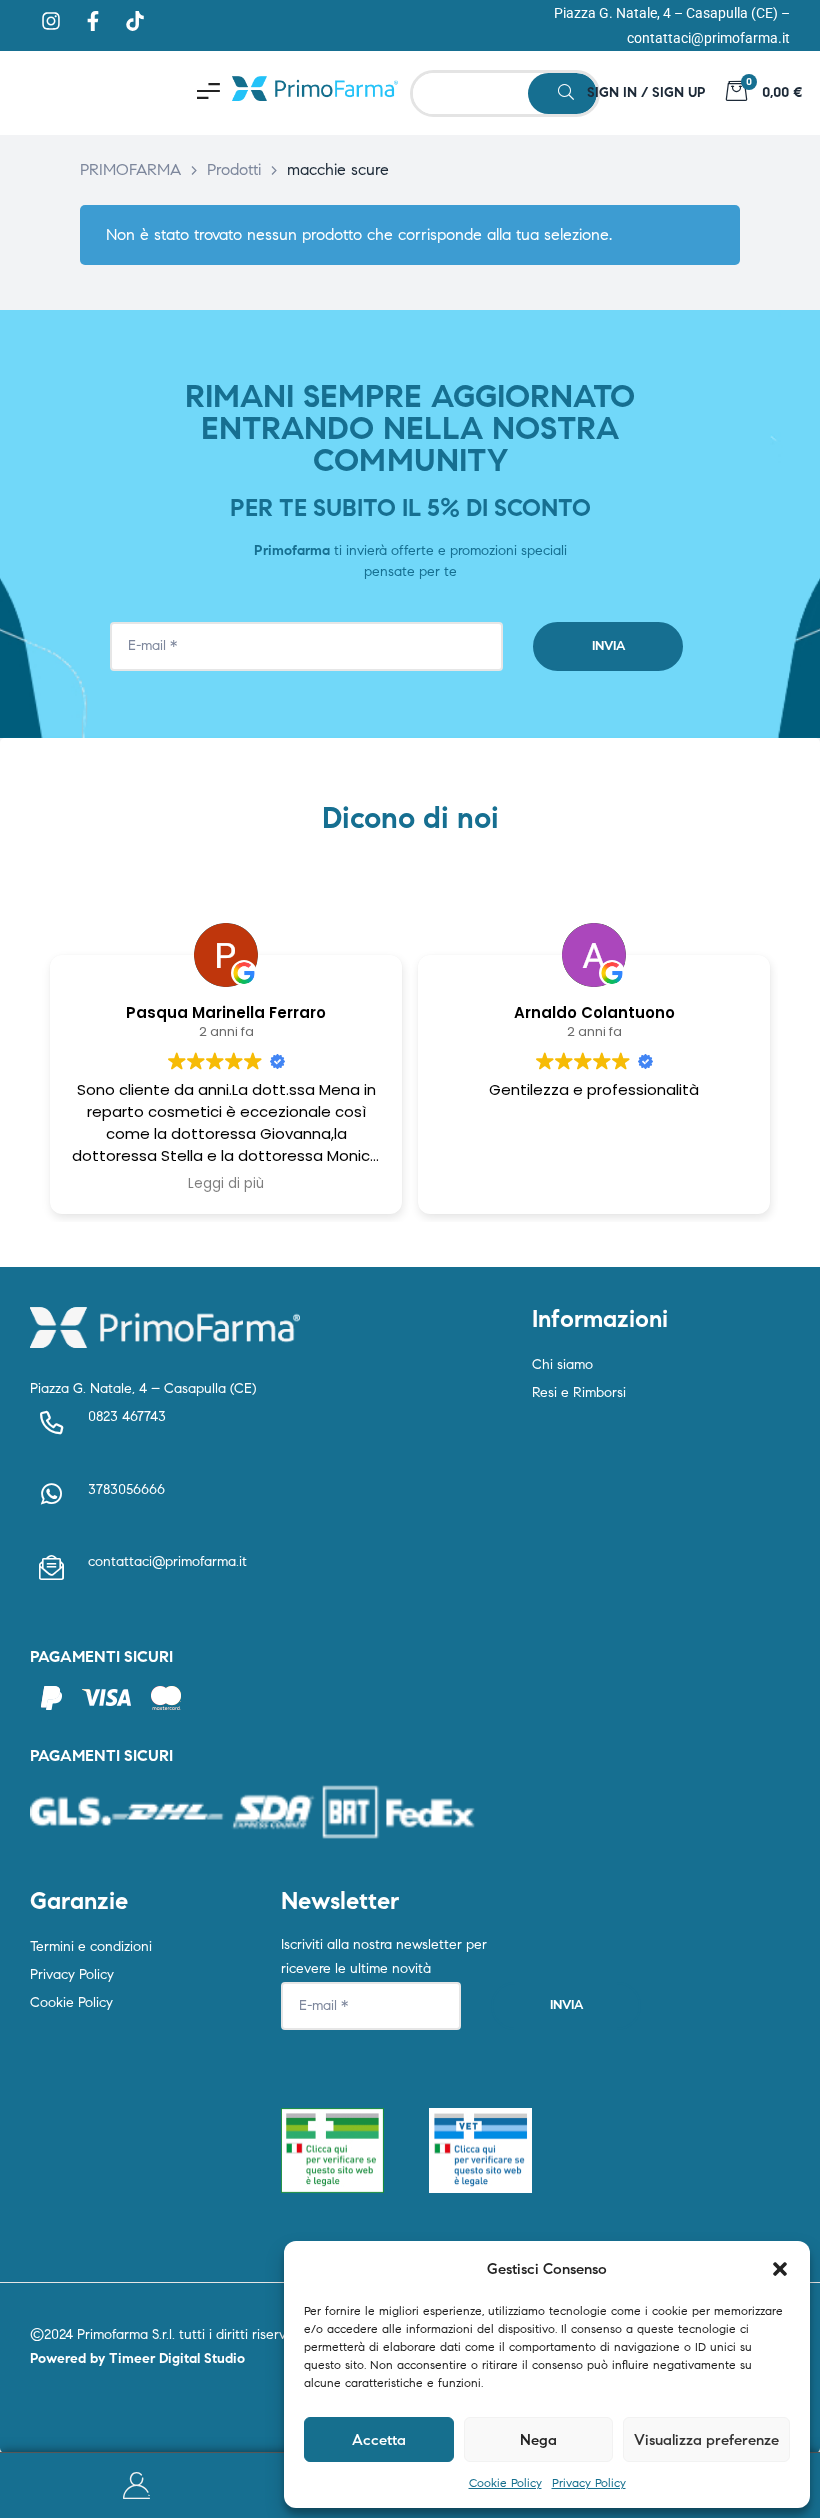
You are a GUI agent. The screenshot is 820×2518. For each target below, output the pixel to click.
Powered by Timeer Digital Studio (137, 2358)
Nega (538, 2440)
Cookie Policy (505, 2482)
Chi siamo (562, 1364)
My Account (136, 2485)
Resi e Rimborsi (579, 1392)
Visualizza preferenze (706, 2440)
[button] (780, 2269)
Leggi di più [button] (226, 1184)
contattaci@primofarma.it (708, 38)
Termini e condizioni (91, 1946)
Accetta (379, 2440)
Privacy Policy (589, 2482)
